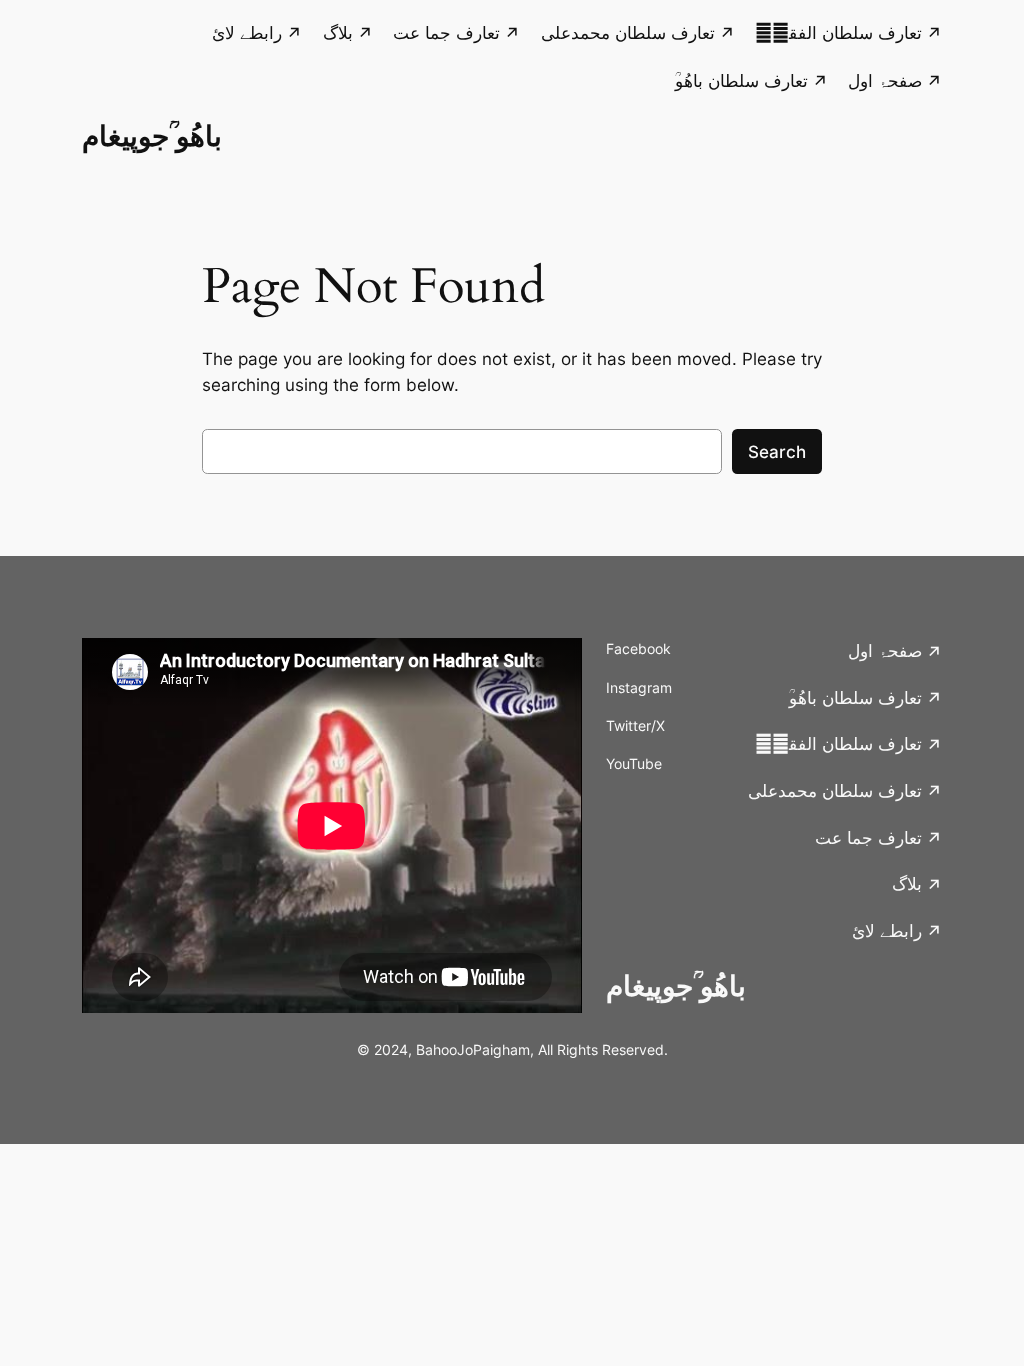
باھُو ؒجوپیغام (152, 136)
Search (777, 452)
